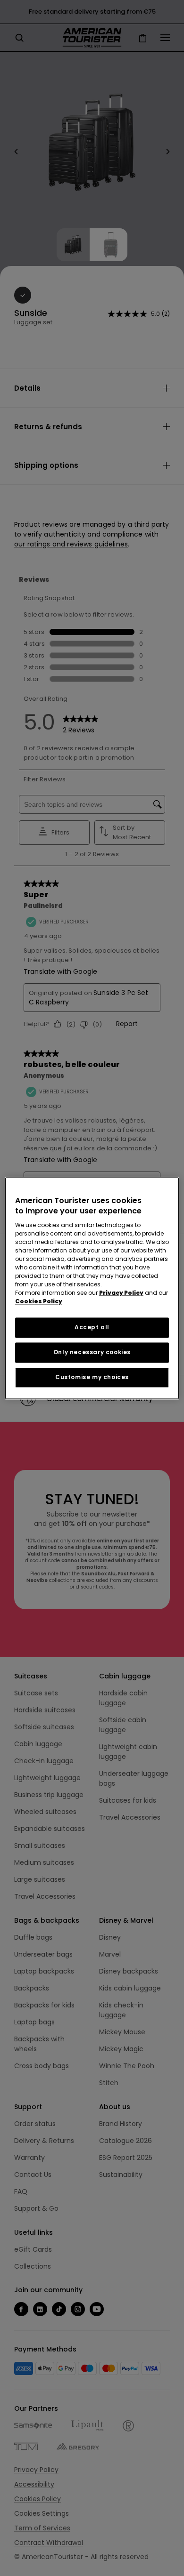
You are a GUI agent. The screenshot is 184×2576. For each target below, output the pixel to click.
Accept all (92, 1328)
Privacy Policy (121, 1293)
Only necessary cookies (92, 1352)
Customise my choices (92, 1377)
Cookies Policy (39, 1302)
